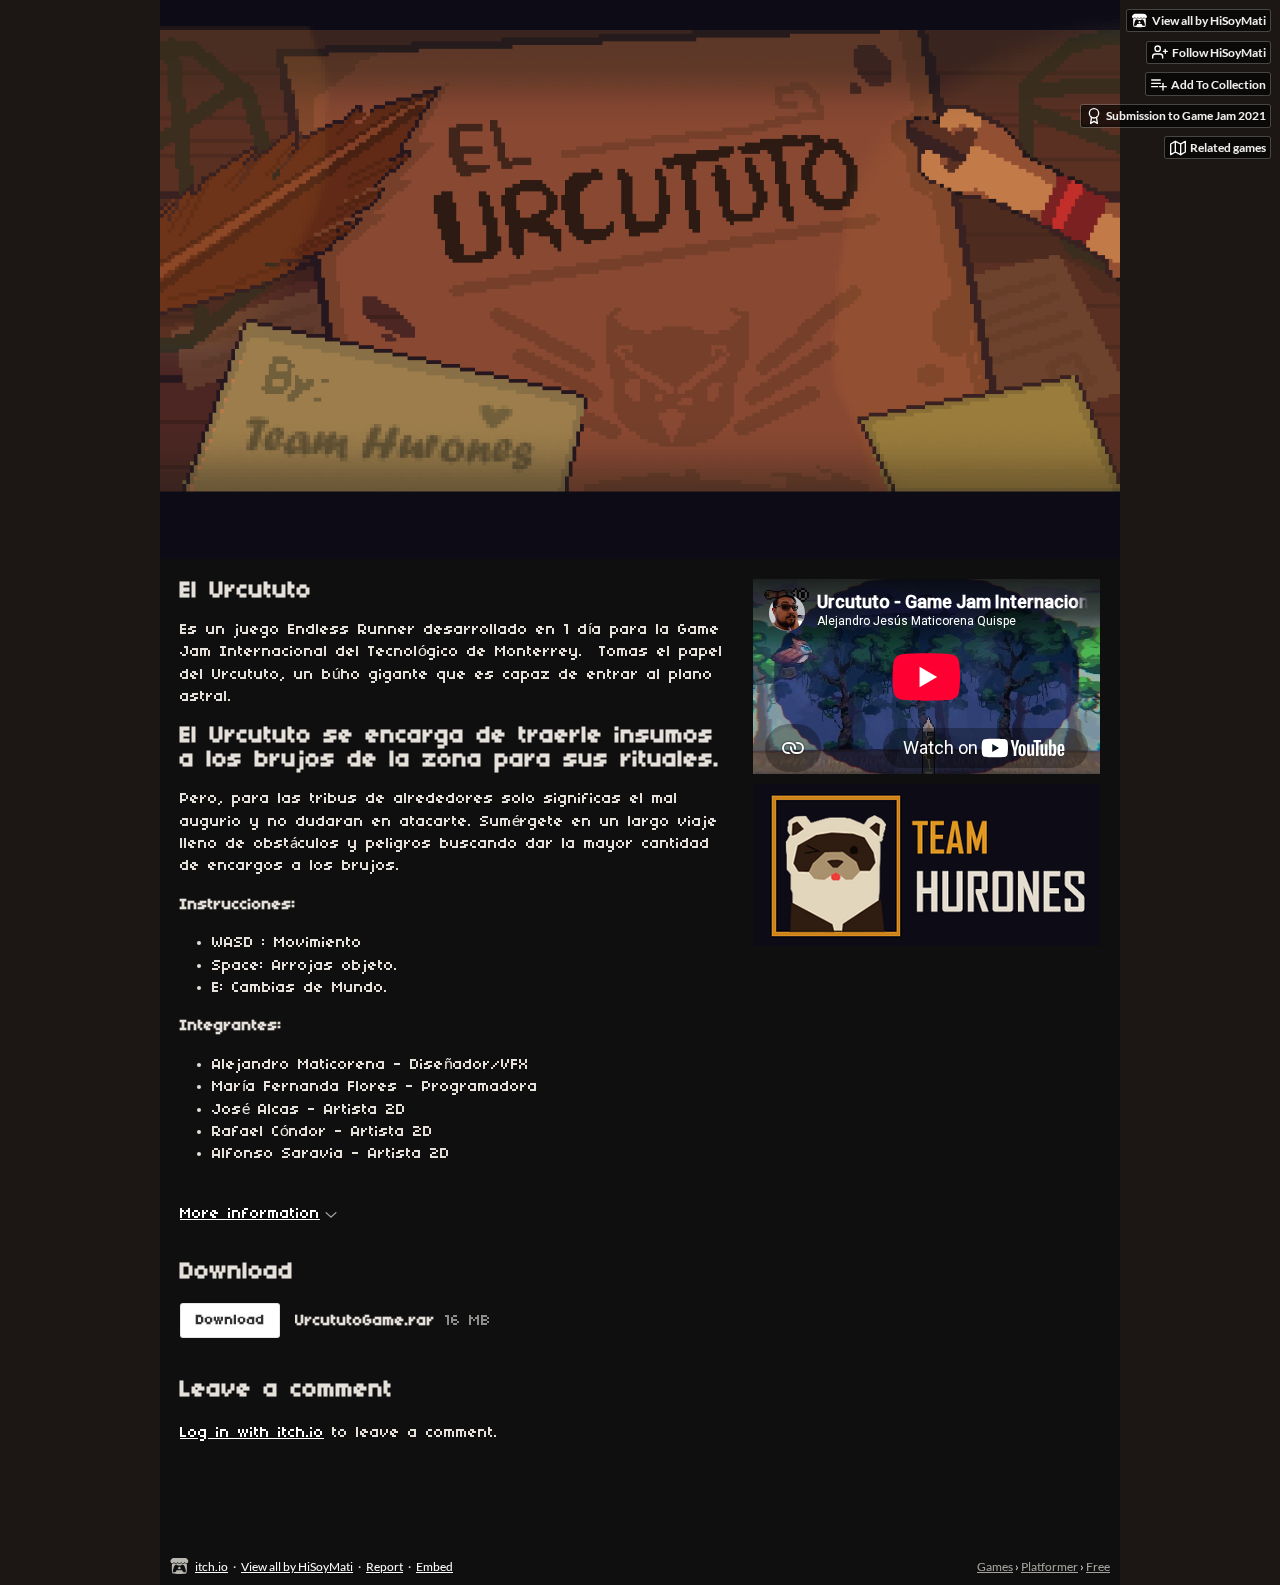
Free (1098, 1566)
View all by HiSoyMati (297, 1566)
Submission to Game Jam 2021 (1186, 115)
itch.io (211, 1566)
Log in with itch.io (252, 1433)
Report (384, 1566)
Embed (434, 1566)
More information (250, 1214)
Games (995, 1566)
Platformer (1049, 1566)
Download (230, 1320)
